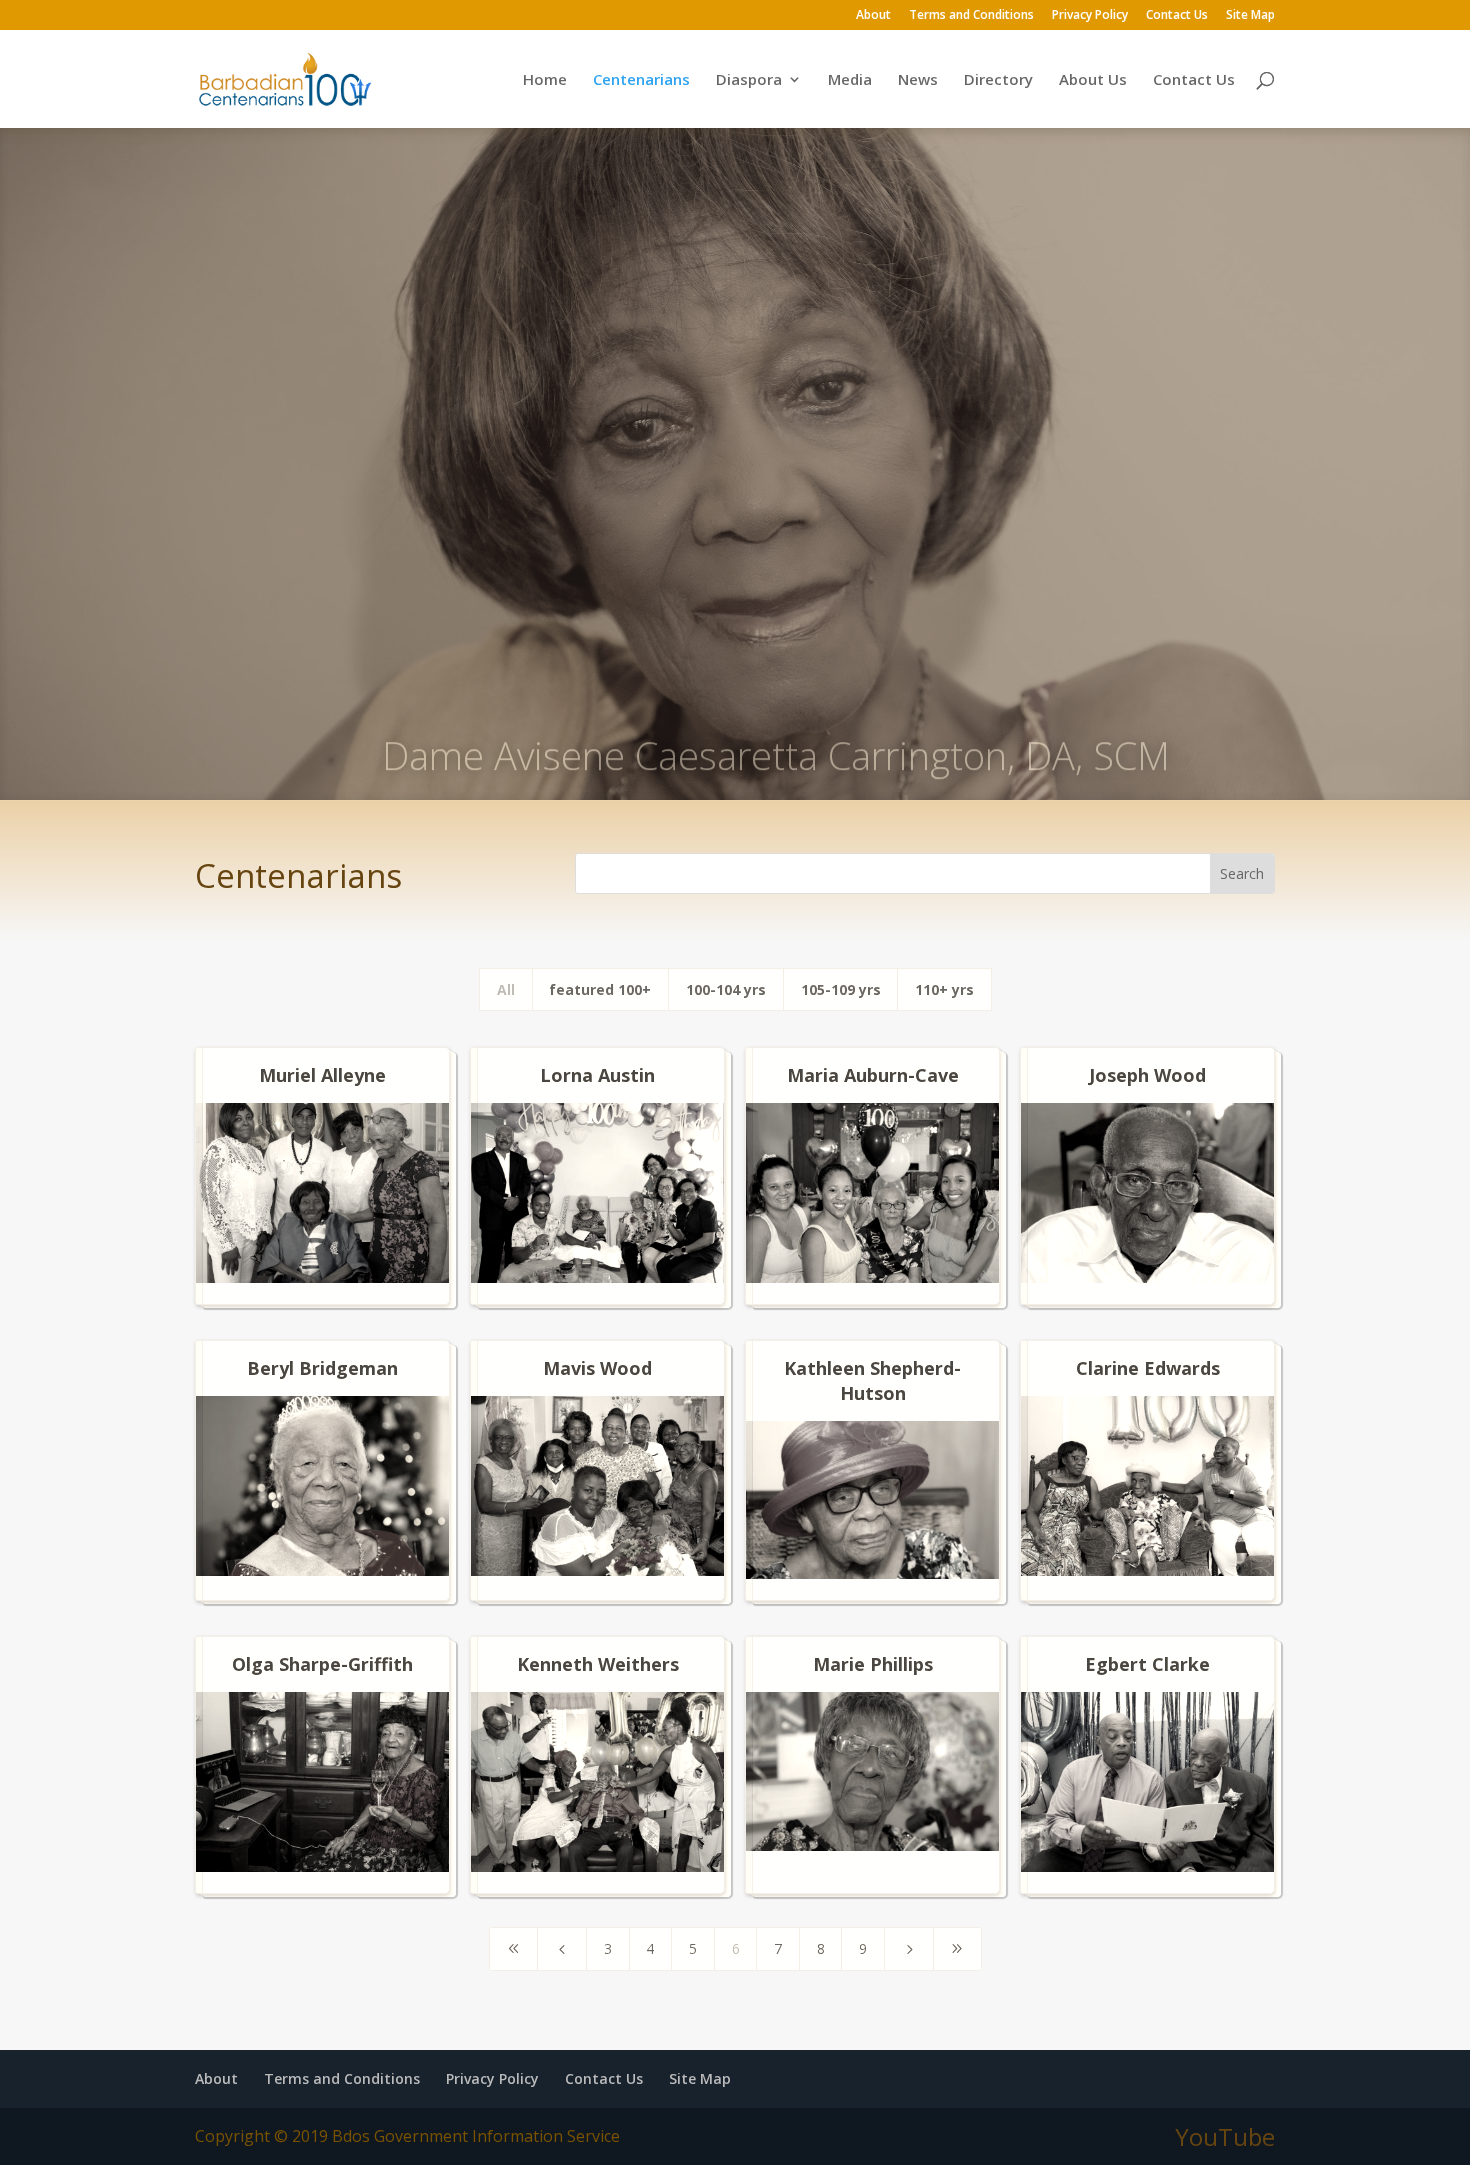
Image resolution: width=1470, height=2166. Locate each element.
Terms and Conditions (971, 16)
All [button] (506, 989)
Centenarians (641, 80)
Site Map (1250, 16)
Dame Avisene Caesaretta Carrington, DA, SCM (776, 716)
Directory (998, 80)
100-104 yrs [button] (726, 989)
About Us (1093, 80)
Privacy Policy (1090, 16)
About (873, 16)
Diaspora (749, 80)
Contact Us (1177, 16)
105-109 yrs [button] (841, 989)
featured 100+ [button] (600, 989)
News (918, 80)
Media (850, 80)
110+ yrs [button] (944, 989)
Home (545, 80)
